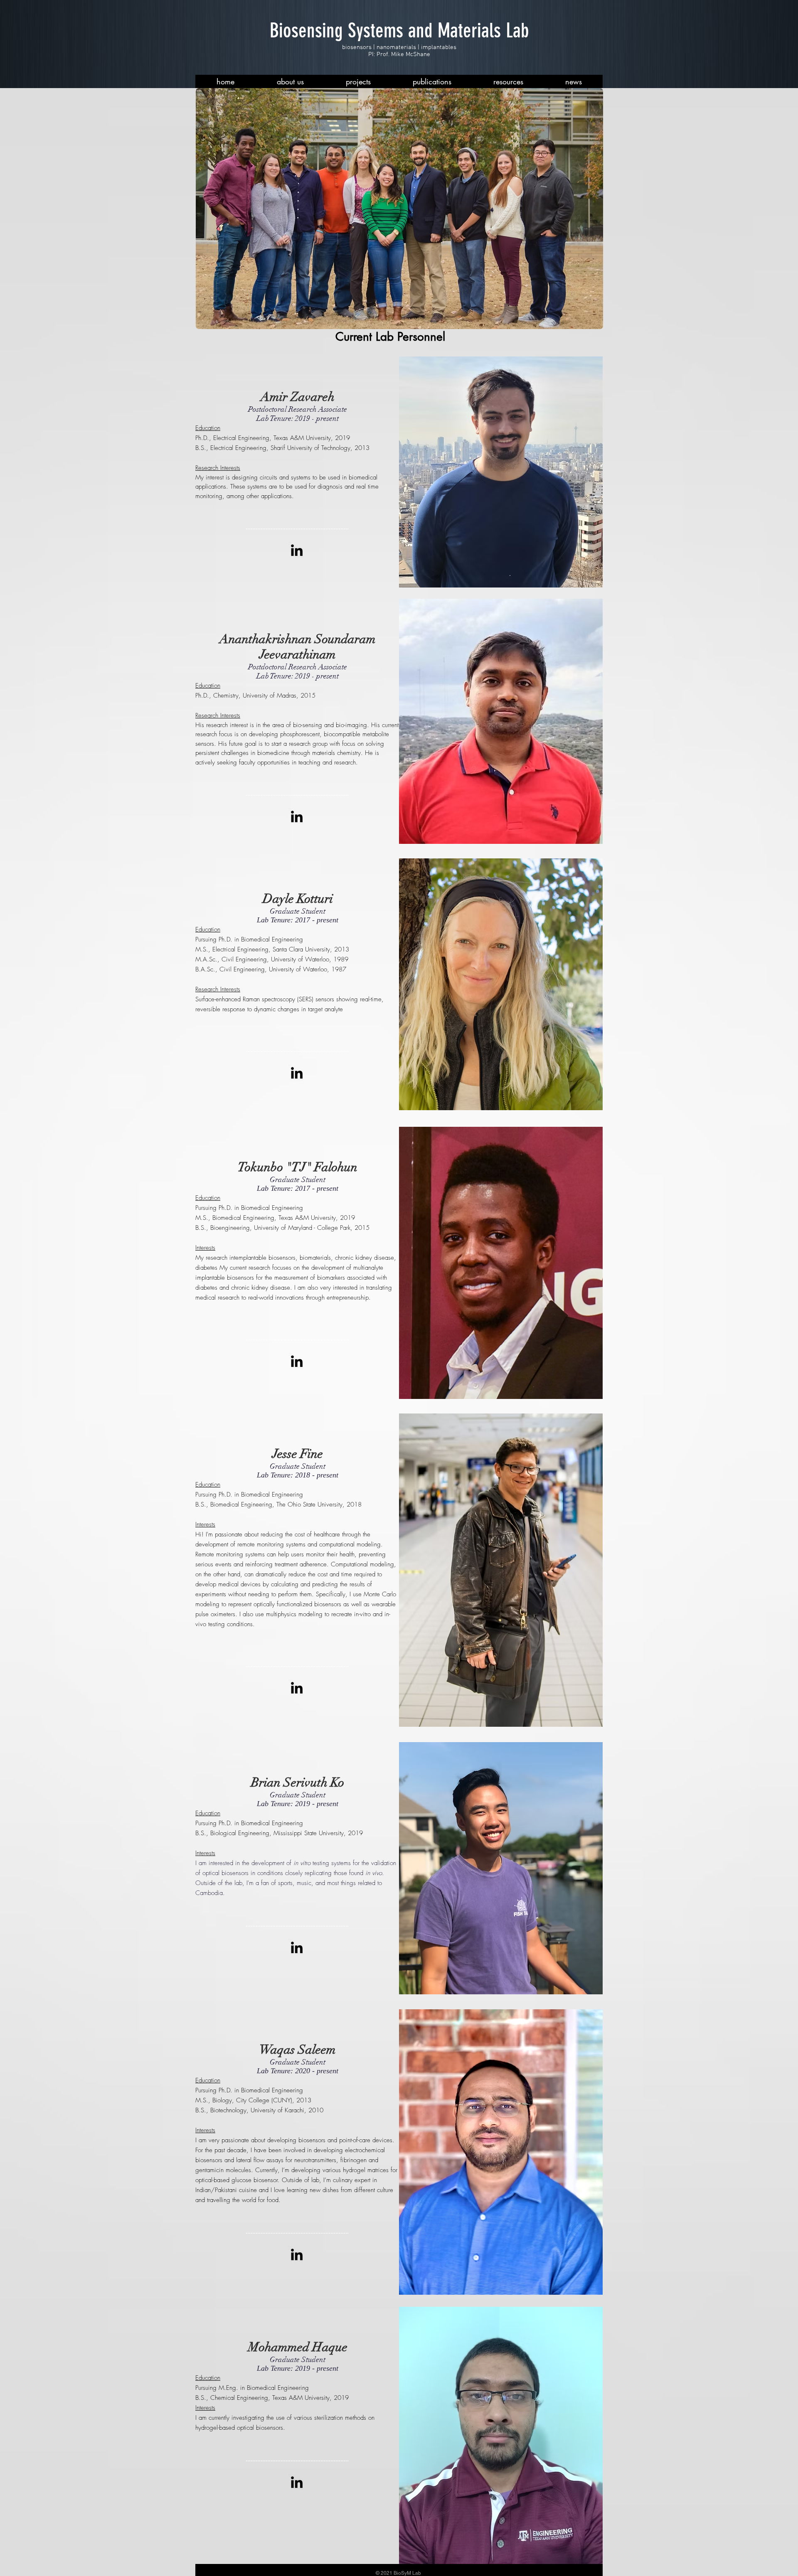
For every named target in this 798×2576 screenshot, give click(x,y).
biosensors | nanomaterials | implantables (399, 47)
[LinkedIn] (297, 550)
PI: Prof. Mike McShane (399, 54)
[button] (290, 81)
